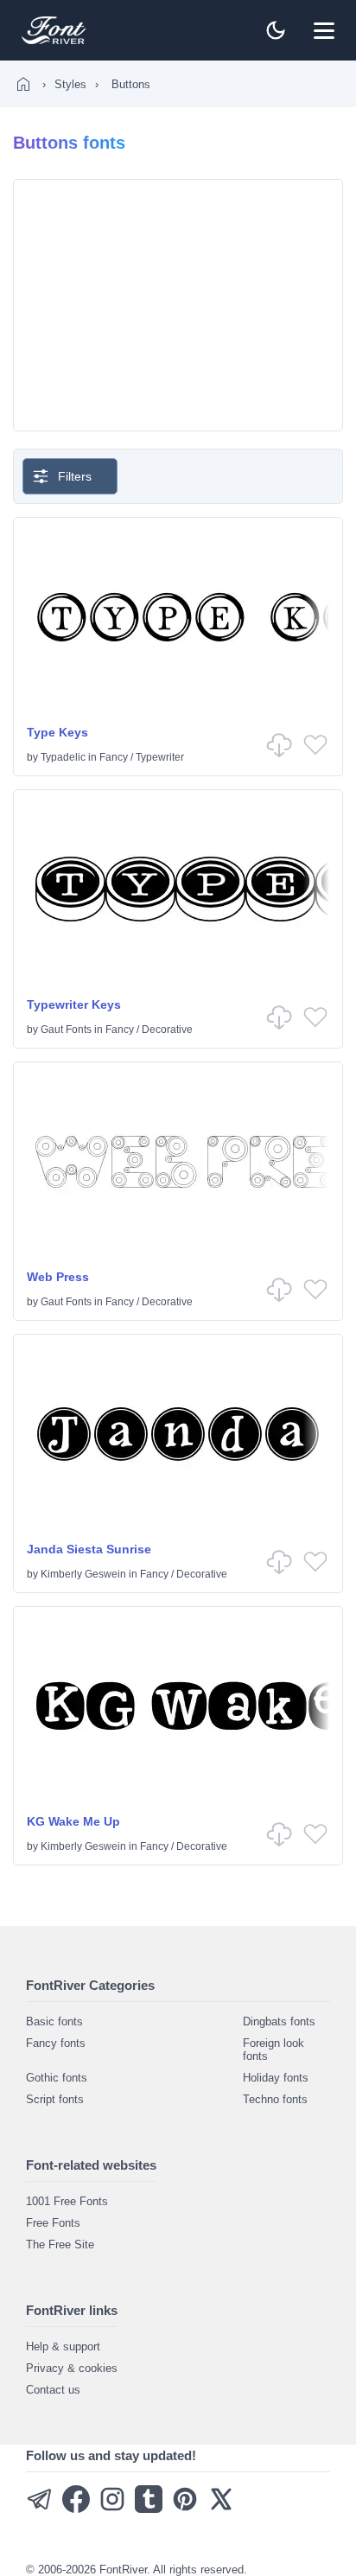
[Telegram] (40, 2509)
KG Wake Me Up (73, 1821)
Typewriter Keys (74, 1004)
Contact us (53, 2390)
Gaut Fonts (66, 1030)
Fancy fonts (56, 2043)
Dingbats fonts (279, 2021)
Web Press (58, 1277)
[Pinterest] (185, 2509)
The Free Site (60, 2244)
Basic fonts (54, 2021)
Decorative (167, 1030)
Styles (70, 84)
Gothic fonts (57, 2078)
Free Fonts (53, 2223)
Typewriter (160, 757)
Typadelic (63, 757)
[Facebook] (76, 2509)
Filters (75, 476)
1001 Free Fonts (67, 2201)
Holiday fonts (276, 2078)
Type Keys (57, 732)
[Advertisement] (178, 305)
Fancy (114, 757)
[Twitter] (221, 2509)
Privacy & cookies (72, 2368)
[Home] (23, 84)
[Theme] (276, 30)
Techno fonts (275, 2099)
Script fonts (55, 2099)
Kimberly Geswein (83, 1574)
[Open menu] (324, 30)
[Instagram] (112, 2509)
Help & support (63, 2346)
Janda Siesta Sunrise (89, 1549)
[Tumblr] (149, 2509)
